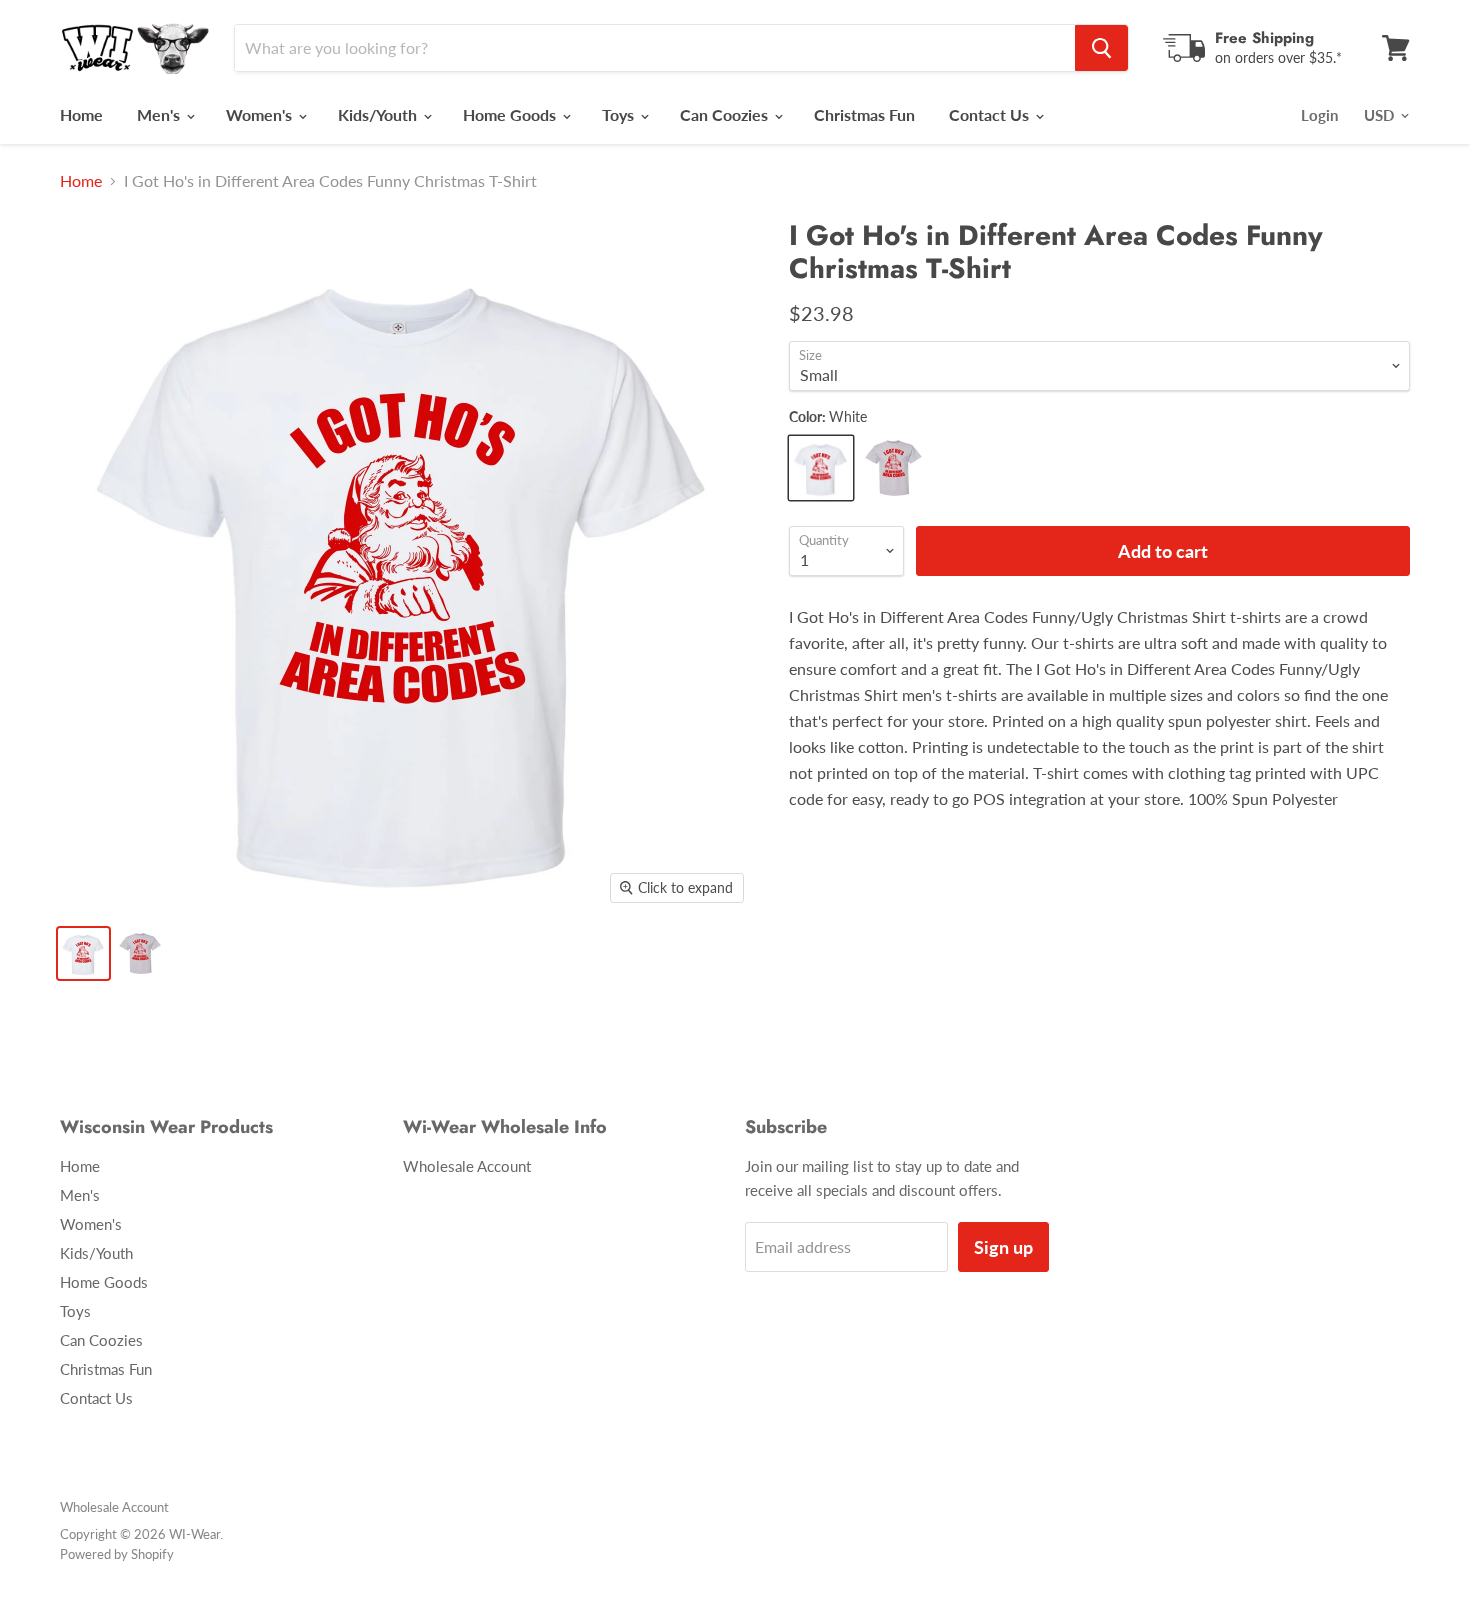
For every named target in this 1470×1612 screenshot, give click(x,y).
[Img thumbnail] (83, 953)
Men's (160, 114)
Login (1319, 115)
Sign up (1003, 1247)
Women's (261, 114)
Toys (620, 114)
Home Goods (511, 114)
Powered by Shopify (117, 1554)
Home (81, 114)
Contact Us (991, 114)
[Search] (1101, 48)
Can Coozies (726, 114)
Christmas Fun (864, 114)
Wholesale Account (467, 1166)
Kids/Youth (379, 114)
